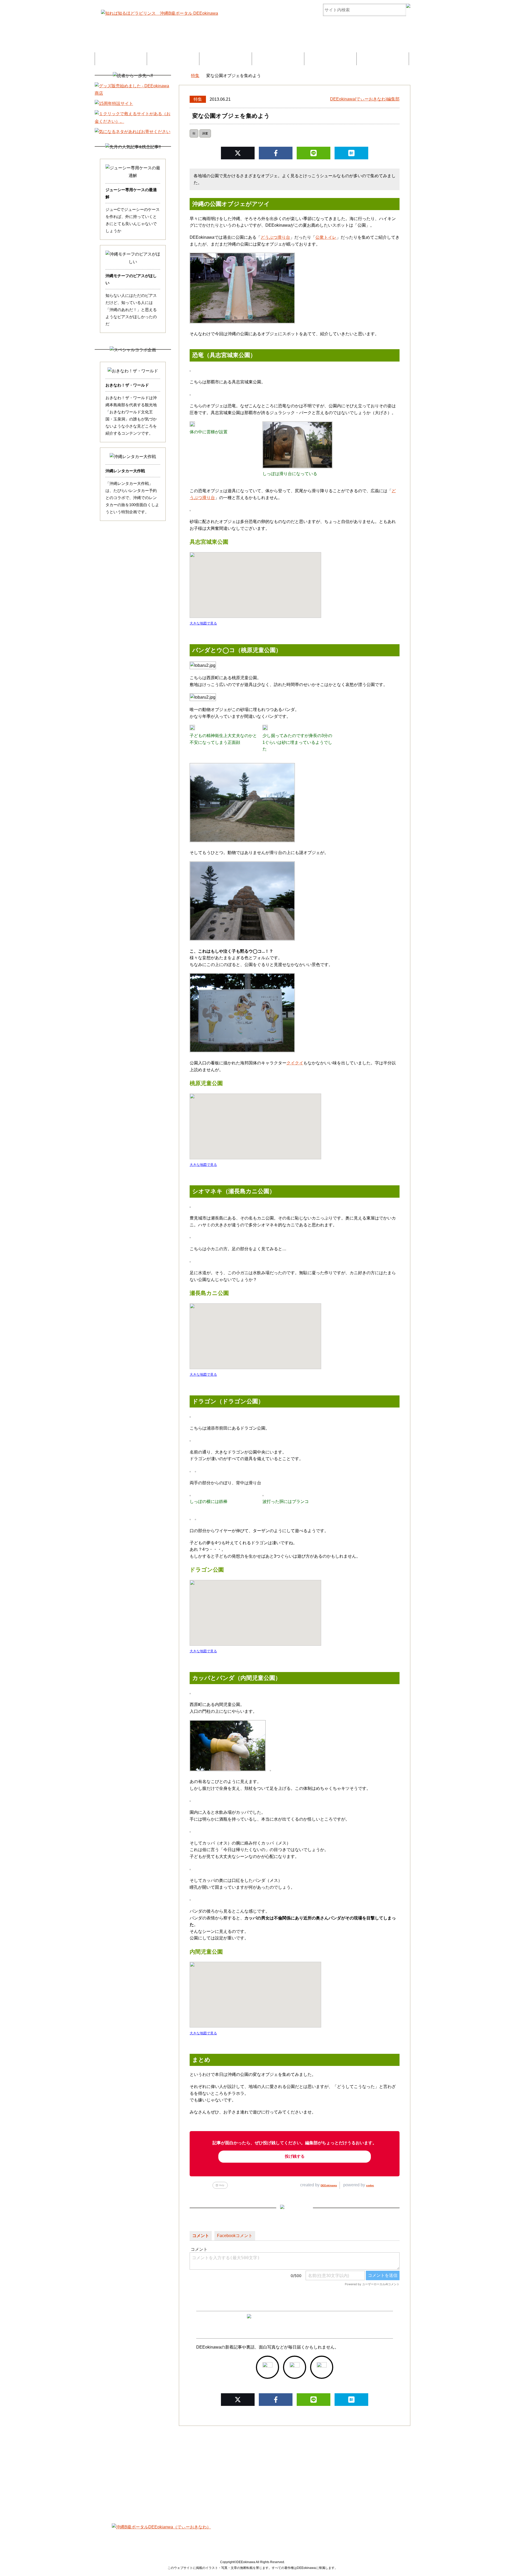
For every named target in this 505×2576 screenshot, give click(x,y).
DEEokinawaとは (278, 59)
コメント (201, 2236)
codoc (370, 2185)
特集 (198, 99)
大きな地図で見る (203, 623)
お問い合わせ (383, 59)
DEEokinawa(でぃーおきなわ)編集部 (365, 99)
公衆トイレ (326, 237)
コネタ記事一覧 (151, 2537)
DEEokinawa (329, 2185)
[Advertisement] (252, 2471)
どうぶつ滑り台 (275, 237)
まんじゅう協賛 (330, 59)
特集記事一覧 (121, 59)
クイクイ (295, 1063)
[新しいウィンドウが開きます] (267, 2367)
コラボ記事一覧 (225, 59)
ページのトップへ (485, 2559)
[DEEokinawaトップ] (181, 76)
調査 (205, 133)
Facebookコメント (235, 2236)
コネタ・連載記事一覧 (173, 59)
